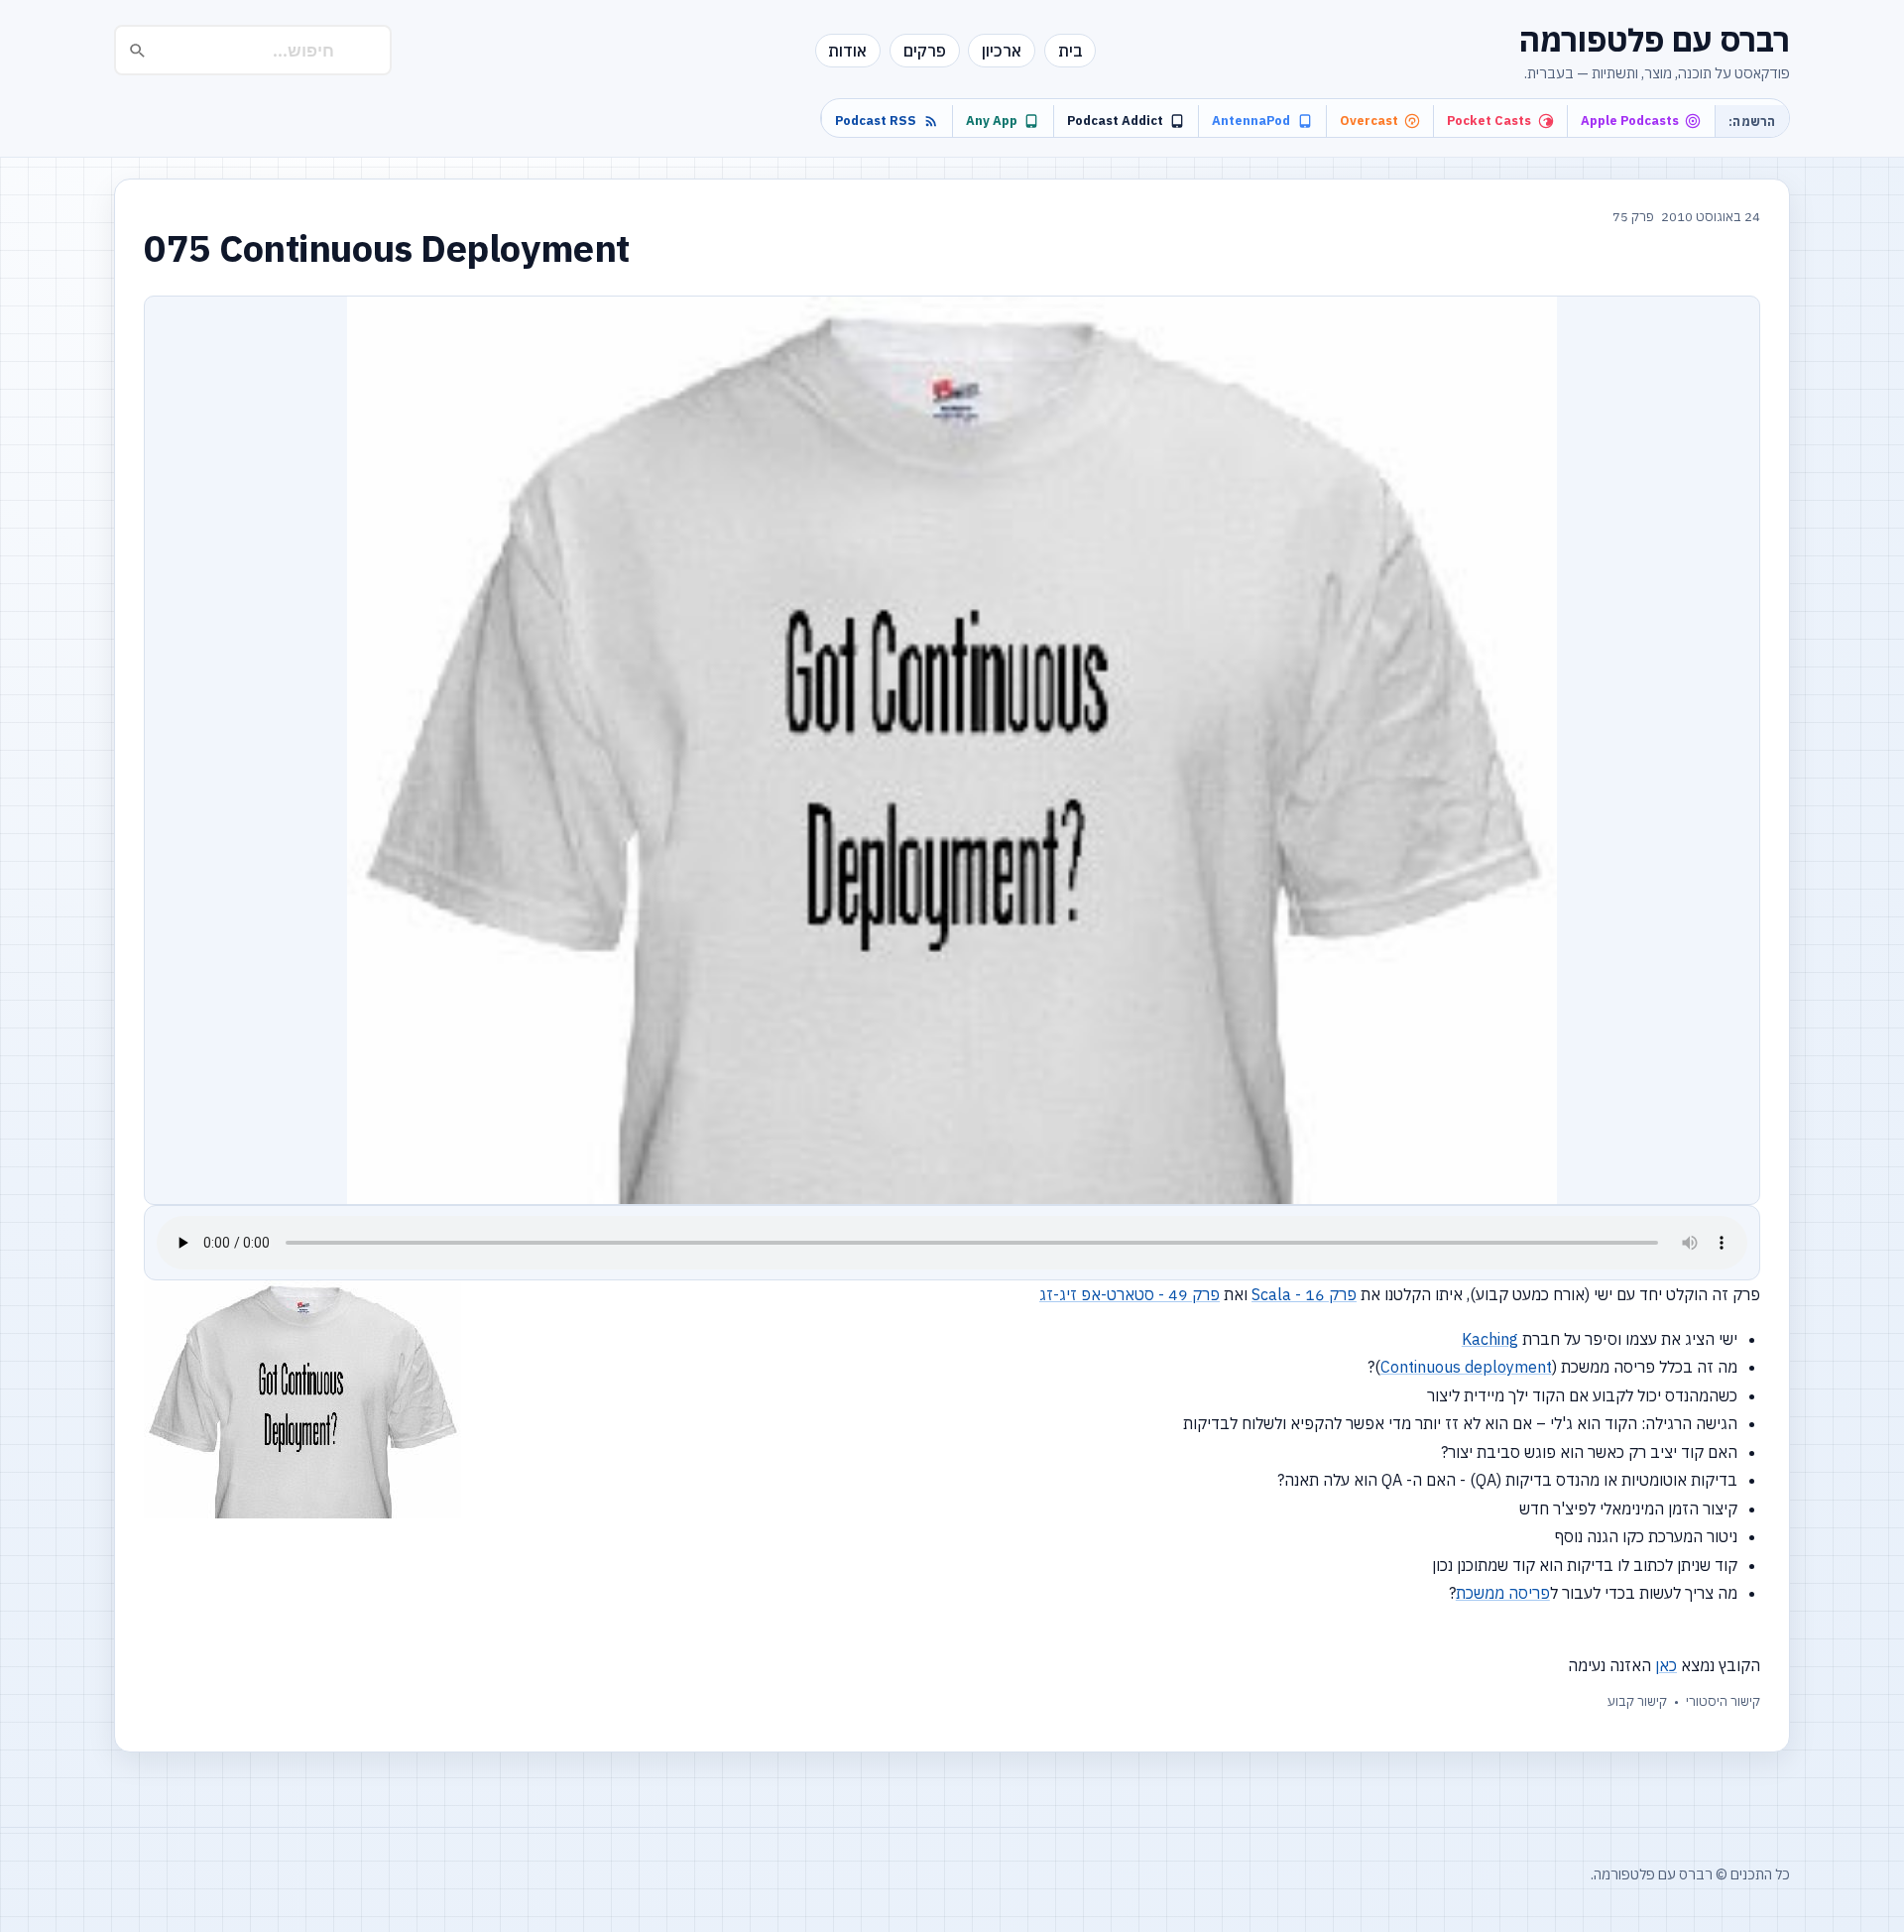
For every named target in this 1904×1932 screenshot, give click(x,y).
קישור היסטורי (1723, 1701)
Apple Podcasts (1630, 121)
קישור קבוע (1637, 1701)
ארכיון (1002, 51)
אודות (847, 51)
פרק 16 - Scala (1304, 1294)
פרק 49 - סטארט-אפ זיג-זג (1130, 1294)
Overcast (1369, 121)
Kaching (1490, 1339)
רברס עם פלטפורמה (1655, 40)
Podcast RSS (876, 121)
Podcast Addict (1115, 121)
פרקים (925, 51)
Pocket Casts (1489, 121)
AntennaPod (1251, 121)
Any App (992, 121)
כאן (1666, 1665)
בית (1071, 51)
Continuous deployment (1466, 1367)
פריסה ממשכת (1503, 1593)
